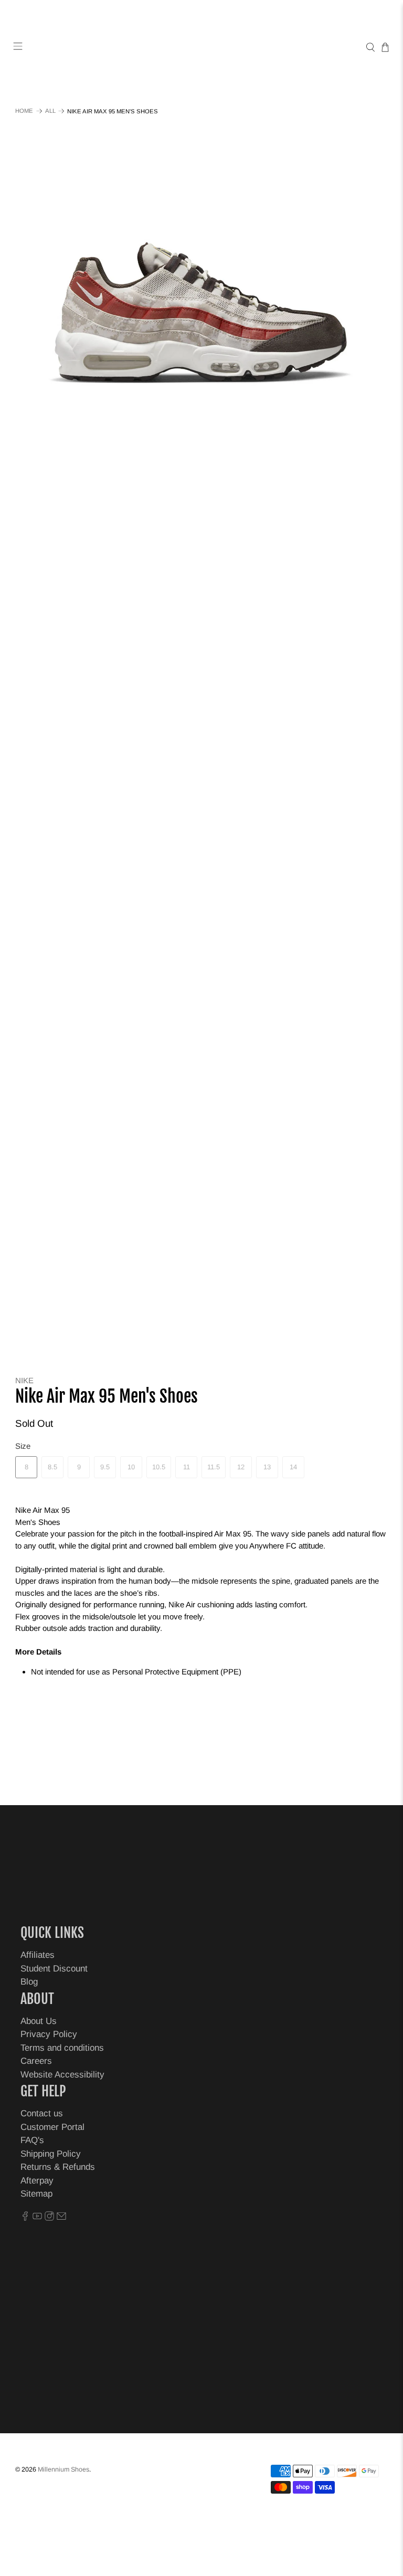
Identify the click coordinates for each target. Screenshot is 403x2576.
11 (187, 1467)
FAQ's (32, 2140)
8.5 (52, 1467)
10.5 (159, 1467)
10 (131, 1467)
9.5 (105, 1467)
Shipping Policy (51, 2154)
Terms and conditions (62, 2048)
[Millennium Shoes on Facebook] (25, 2218)
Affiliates (38, 1955)
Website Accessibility (62, 2075)
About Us (39, 2021)
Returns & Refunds (58, 2167)
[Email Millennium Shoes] (61, 2218)
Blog (29, 1982)
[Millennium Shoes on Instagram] (49, 2218)
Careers (36, 2061)
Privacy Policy (49, 2034)
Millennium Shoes (63, 2469)
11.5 (214, 1467)
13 (267, 1467)
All (50, 111)
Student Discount (54, 1969)
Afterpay (37, 2181)
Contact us (42, 2113)
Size (23, 1446)
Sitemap (36, 2194)
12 (241, 1467)
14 (293, 1467)
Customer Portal (52, 2127)
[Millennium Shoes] (201, 47)
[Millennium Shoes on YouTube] (37, 2218)
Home (24, 111)
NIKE (24, 1380)
